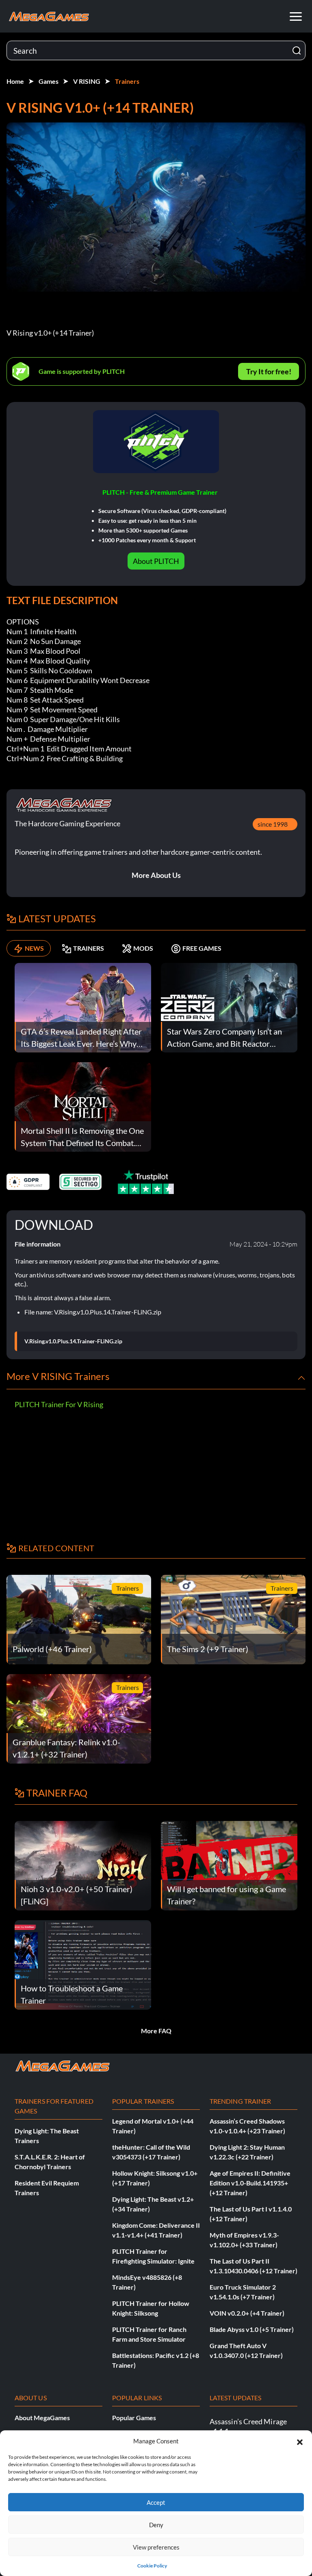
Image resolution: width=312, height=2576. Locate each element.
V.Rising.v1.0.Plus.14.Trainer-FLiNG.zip (73, 1341)
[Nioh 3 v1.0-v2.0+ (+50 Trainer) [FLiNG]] (83, 1865)
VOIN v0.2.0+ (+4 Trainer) (247, 2313)
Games (49, 81)
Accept (156, 2502)
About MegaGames (42, 2418)
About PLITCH (156, 561)
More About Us (156, 875)
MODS (143, 948)
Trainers (127, 81)
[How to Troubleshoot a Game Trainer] (83, 1964)
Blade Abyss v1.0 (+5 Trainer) (252, 2329)
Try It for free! (269, 371)
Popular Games (134, 2418)
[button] (300, 2441)
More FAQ (156, 2031)
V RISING (87, 81)
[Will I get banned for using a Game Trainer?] (229, 1865)
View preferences (156, 2547)
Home (15, 81)
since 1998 (273, 824)
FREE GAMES (202, 948)
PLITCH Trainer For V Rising (59, 1404)
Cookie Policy (152, 2566)
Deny (156, 2525)
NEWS (34, 948)
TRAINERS (89, 948)
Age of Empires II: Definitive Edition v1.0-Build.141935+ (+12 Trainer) (250, 2183)
